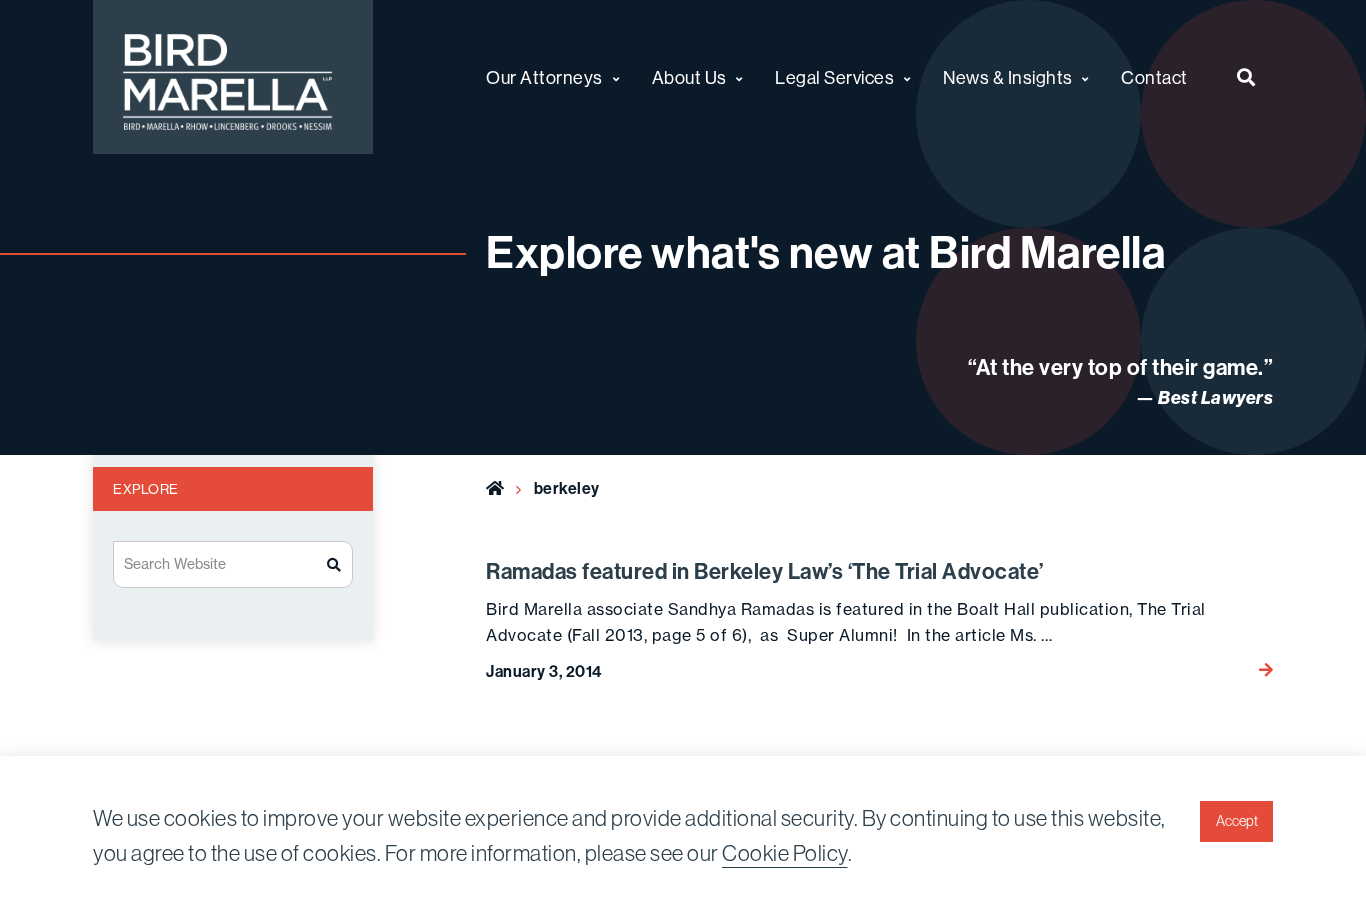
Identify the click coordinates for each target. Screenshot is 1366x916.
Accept (1237, 821)
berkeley (567, 488)
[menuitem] (1246, 77)
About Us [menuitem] (689, 77)
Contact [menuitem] (1154, 77)
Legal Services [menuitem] (834, 77)
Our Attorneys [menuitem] (544, 77)
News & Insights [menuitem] (1008, 77)
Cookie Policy (785, 853)
